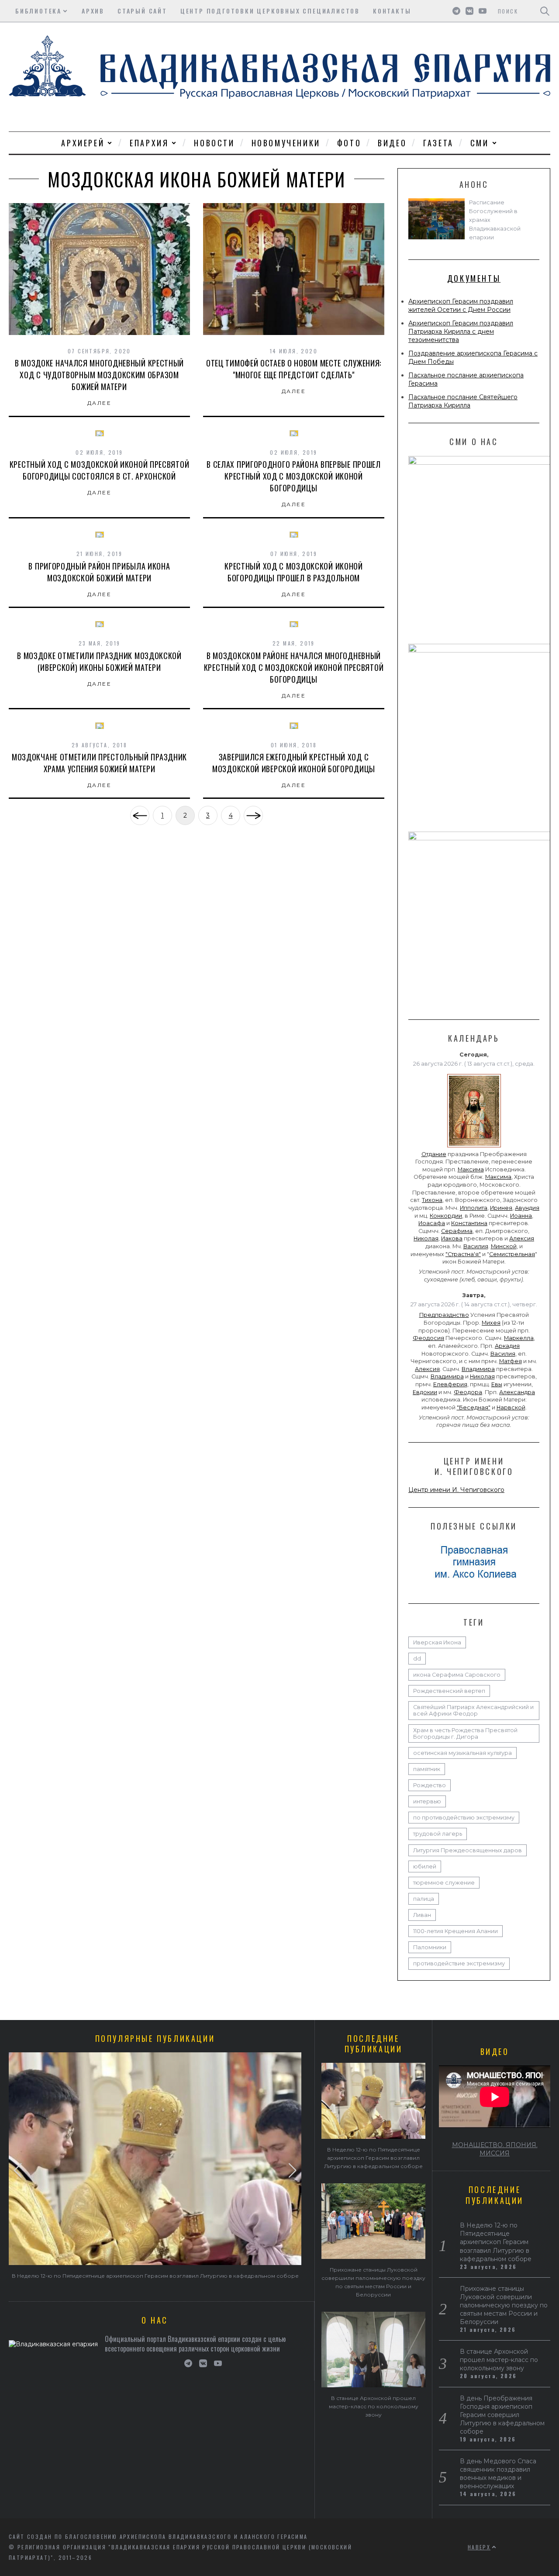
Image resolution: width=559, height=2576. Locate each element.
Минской (504, 1246)
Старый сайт (142, 11)
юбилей (425, 1866)
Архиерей (83, 143)
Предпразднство (444, 1315)
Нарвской (511, 1407)
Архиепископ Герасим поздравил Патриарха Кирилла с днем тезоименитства (461, 331)
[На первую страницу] (140, 815)
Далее (99, 403)
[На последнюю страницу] (253, 815)
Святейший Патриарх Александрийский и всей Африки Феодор (473, 1710)
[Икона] (474, 1147)
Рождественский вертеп (449, 1691)
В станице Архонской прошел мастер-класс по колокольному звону (374, 2406)
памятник (427, 1769)
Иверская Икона (437, 1642)
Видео (392, 143)
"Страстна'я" (463, 1254)
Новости (214, 143)
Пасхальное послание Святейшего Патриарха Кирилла (463, 401)
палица (424, 1899)
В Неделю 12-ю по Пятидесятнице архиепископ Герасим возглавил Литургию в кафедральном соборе (155, 2276)
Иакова (452, 1238)
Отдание (434, 1154)
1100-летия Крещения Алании (455, 1931)
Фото (349, 143)
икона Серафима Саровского (457, 1675)
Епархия (149, 143)
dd (417, 1659)
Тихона (432, 1200)
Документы (474, 278)
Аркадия (507, 1346)
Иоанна (521, 1216)
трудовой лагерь (438, 1834)
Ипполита (474, 1208)
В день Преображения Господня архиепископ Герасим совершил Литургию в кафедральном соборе (502, 2415)
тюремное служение (444, 1883)
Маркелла (519, 1338)
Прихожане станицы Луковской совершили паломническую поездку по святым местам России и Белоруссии (504, 2305)
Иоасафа (432, 1223)
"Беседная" (474, 1407)
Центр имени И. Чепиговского (456, 1490)
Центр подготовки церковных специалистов (270, 11)
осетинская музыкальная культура (462, 1753)
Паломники (430, 1947)
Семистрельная (512, 1254)
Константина (469, 1223)
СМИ (480, 143)
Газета (438, 143)
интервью (427, 1801)
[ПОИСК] (545, 11)
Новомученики (286, 143)
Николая (426, 1238)
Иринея (501, 1208)
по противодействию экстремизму (464, 1818)
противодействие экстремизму (459, 1963)
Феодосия (428, 1338)
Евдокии (425, 1392)
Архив (93, 11)
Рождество (430, 1785)
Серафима (457, 1231)
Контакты (392, 11)
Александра (517, 1392)
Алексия (522, 1238)
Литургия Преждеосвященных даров (468, 1850)
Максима (471, 1169)
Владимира (478, 1369)
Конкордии (446, 1216)
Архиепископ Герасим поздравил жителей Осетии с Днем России (461, 306)
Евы (497, 1384)
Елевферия (450, 1384)
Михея (491, 1323)
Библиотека (38, 11)
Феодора (468, 1392)
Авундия (527, 1208)
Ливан (422, 1915)
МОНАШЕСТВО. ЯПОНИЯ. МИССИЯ (495, 2149)
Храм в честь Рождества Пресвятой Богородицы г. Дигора (465, 1733)
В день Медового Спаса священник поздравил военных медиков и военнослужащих (498, 2474)
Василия (476, 1246)
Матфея (511, 1361)
